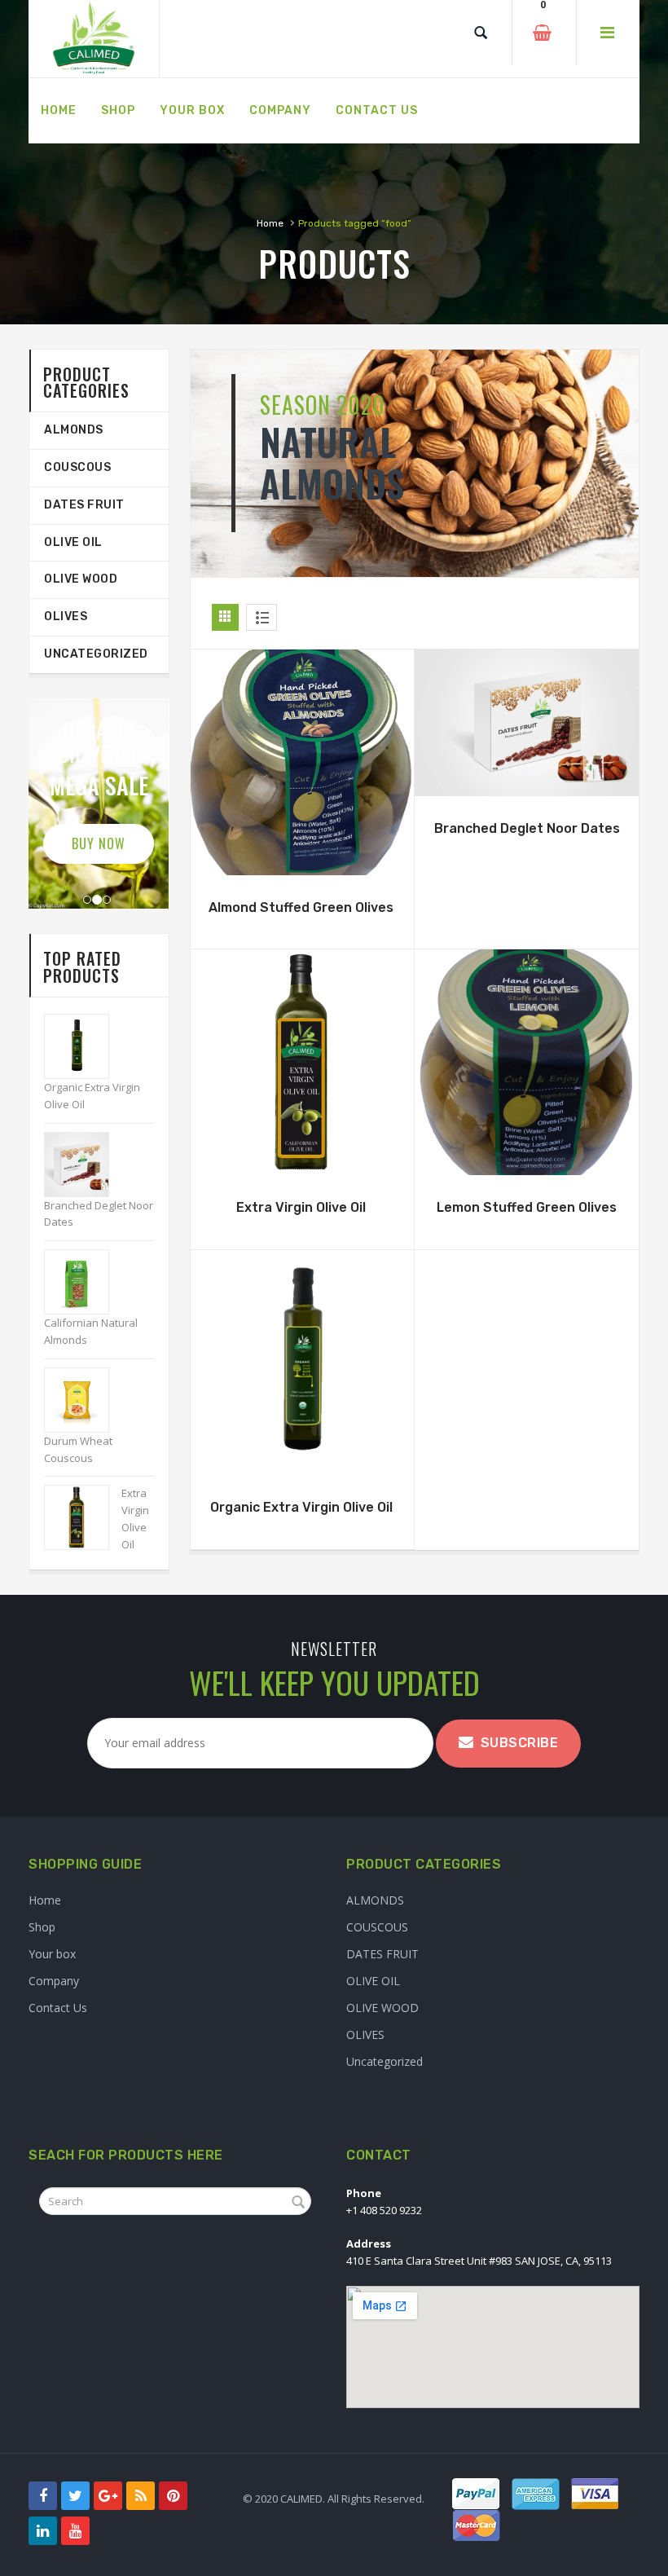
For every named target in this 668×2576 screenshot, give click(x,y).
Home (270, 223)
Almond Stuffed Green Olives (301, 907)
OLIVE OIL (73, 542)
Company (54, 1981)
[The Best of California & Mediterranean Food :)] (94, 39)
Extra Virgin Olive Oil (301, 1207)
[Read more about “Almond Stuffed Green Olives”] (301, 855)
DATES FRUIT (84, 505)
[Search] (481, 33)
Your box (52, 1954)
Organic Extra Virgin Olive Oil (301, 1507)
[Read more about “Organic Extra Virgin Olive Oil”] (301, 1455)
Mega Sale (99, 785)
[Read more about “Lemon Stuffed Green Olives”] (527, 1155)
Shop (42, 1927)
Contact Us (58, 2008)
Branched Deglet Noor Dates (527, 828)
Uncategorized (96, 654)
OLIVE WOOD (81, 579)
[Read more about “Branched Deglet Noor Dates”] (527, 776)
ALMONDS (74, 430)
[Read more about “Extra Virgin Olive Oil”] (301, 1155)
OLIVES (66, 616)
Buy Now (99, 843)
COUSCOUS (77, 467)
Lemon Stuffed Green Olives (527, 1207)
